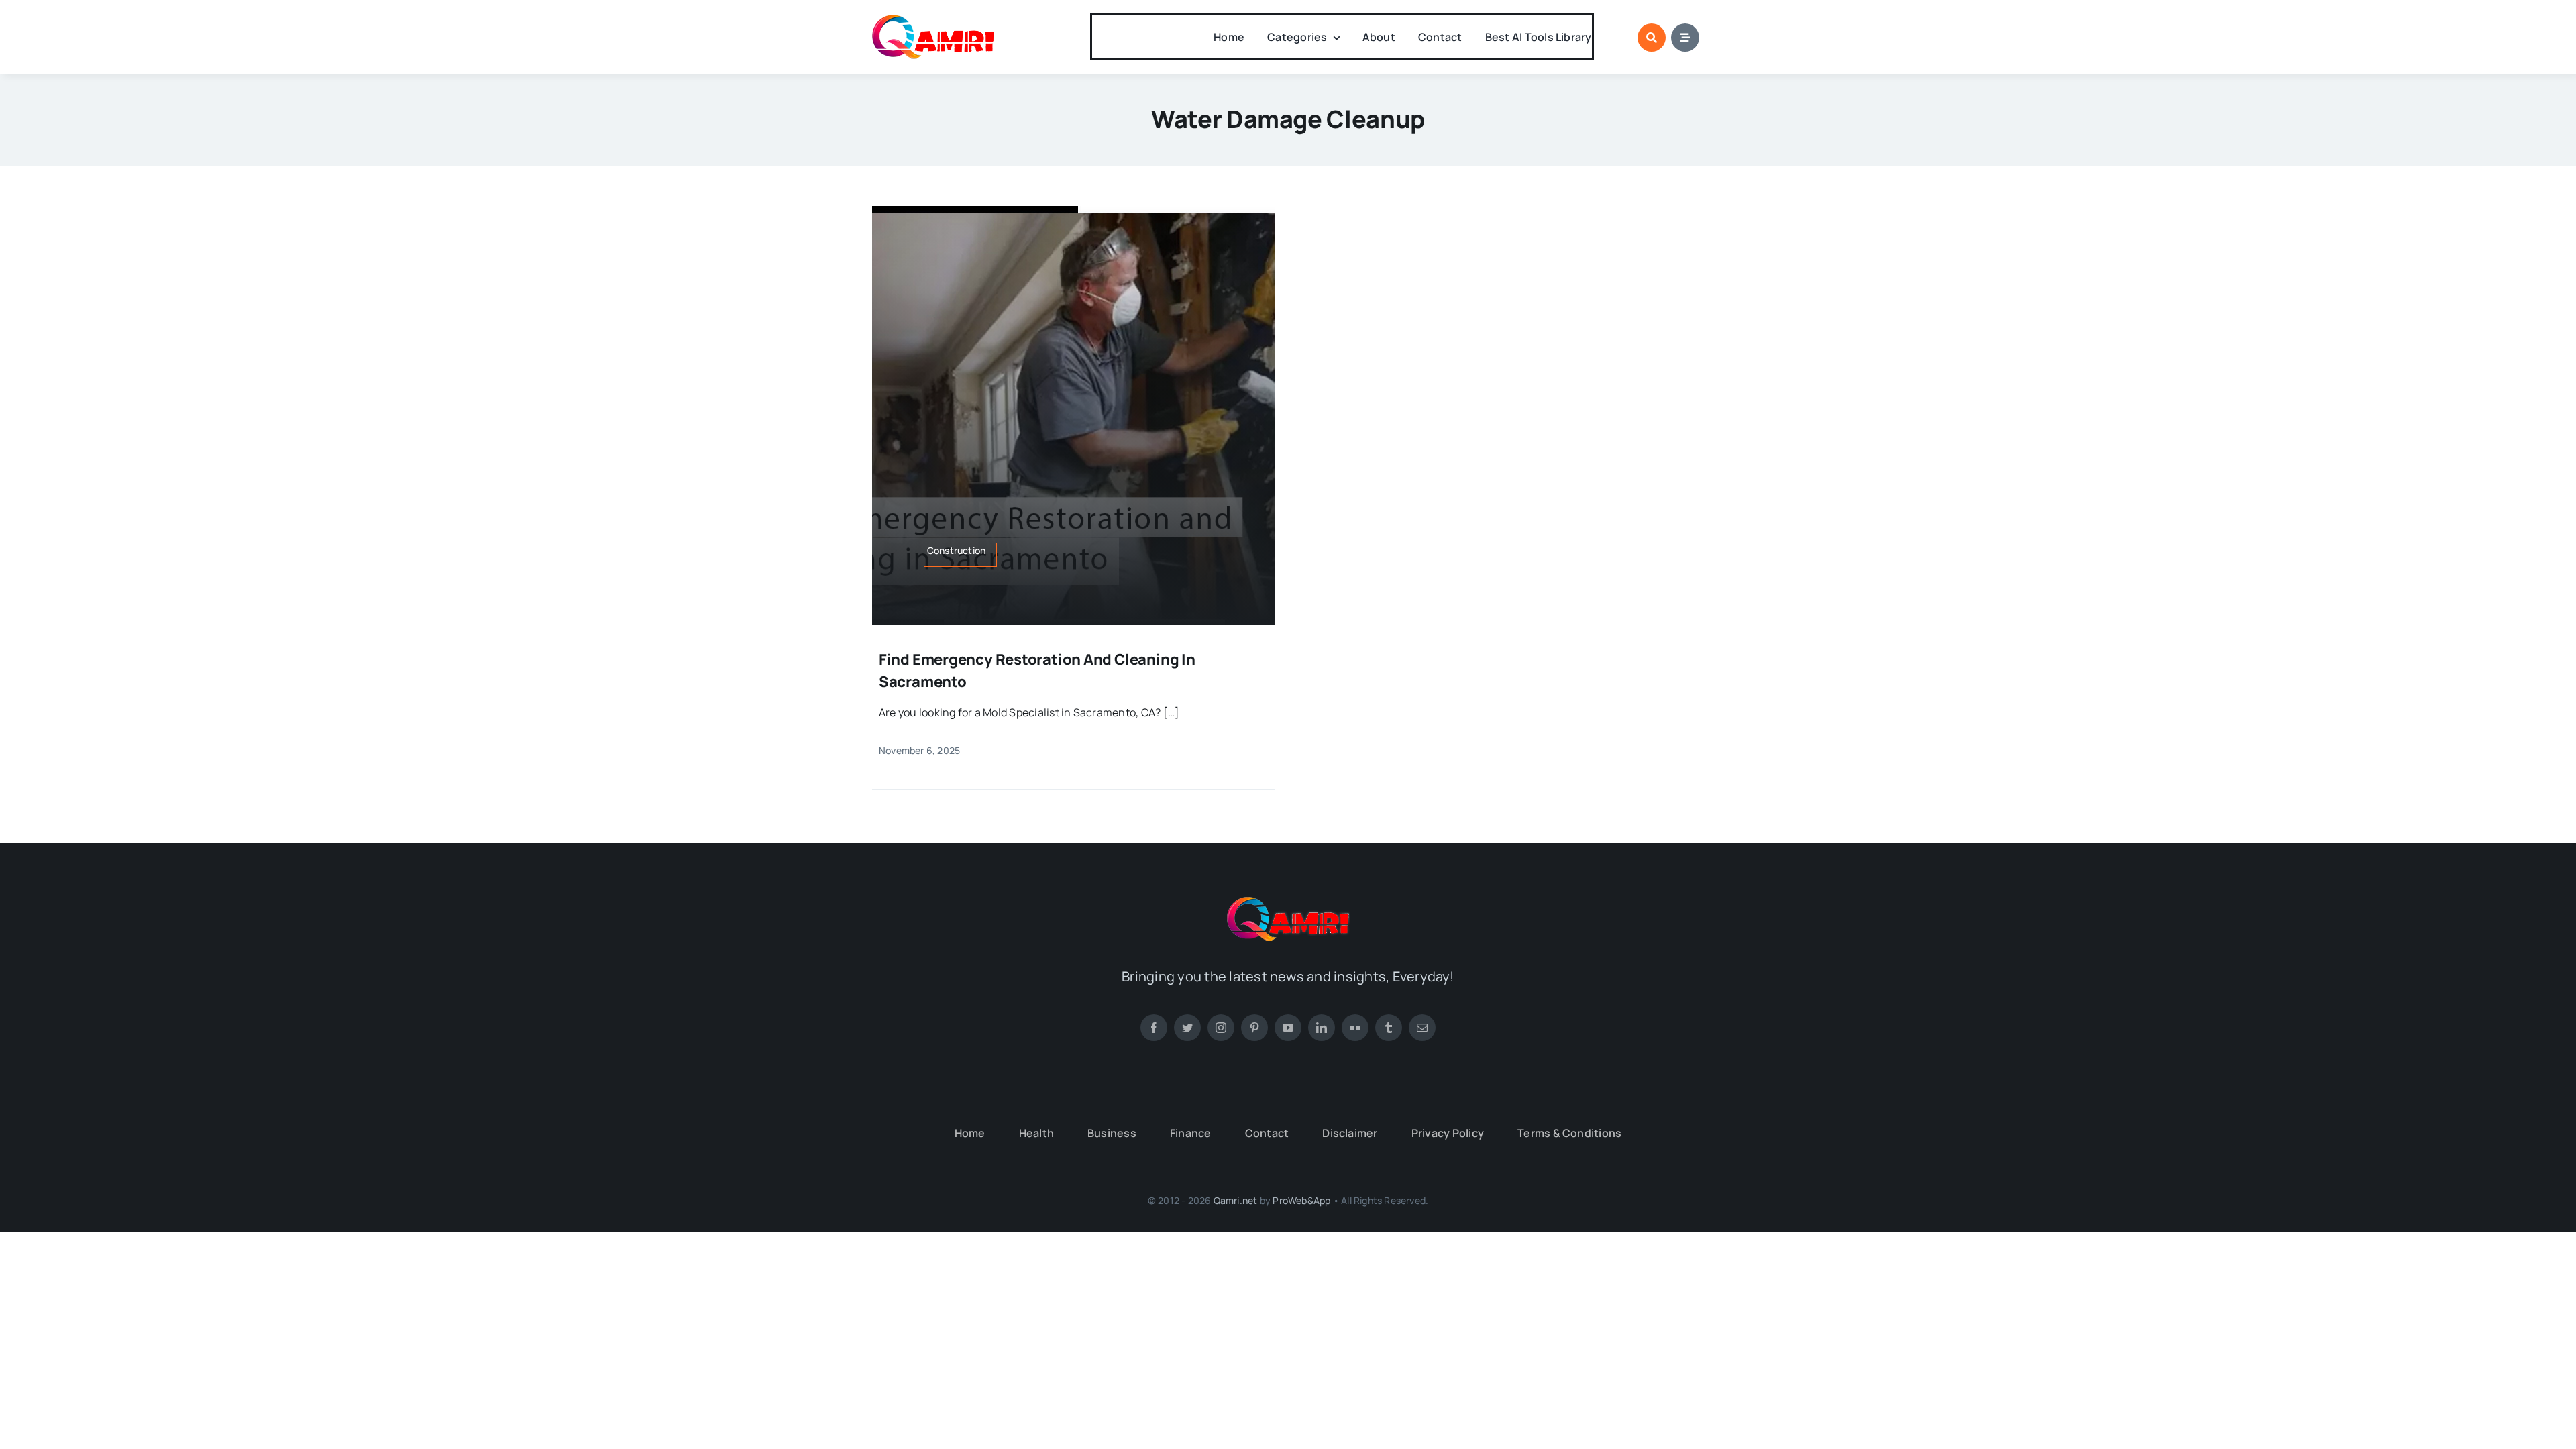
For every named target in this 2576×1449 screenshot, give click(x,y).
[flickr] (1355, 1028)
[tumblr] (1389, 1028)
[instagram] (1221, 1028)
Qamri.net (1236, 1200)
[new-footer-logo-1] (933, 20)
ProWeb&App (1301, 1200)
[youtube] (1288, 1028)
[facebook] (1154, 1028)
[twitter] (1187, 1028)
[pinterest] (1254, 1028)
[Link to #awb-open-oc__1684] (1685, 38)
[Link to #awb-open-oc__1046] (1652, 38)
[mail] (1422, 1028)
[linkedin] (1322, 1028)
